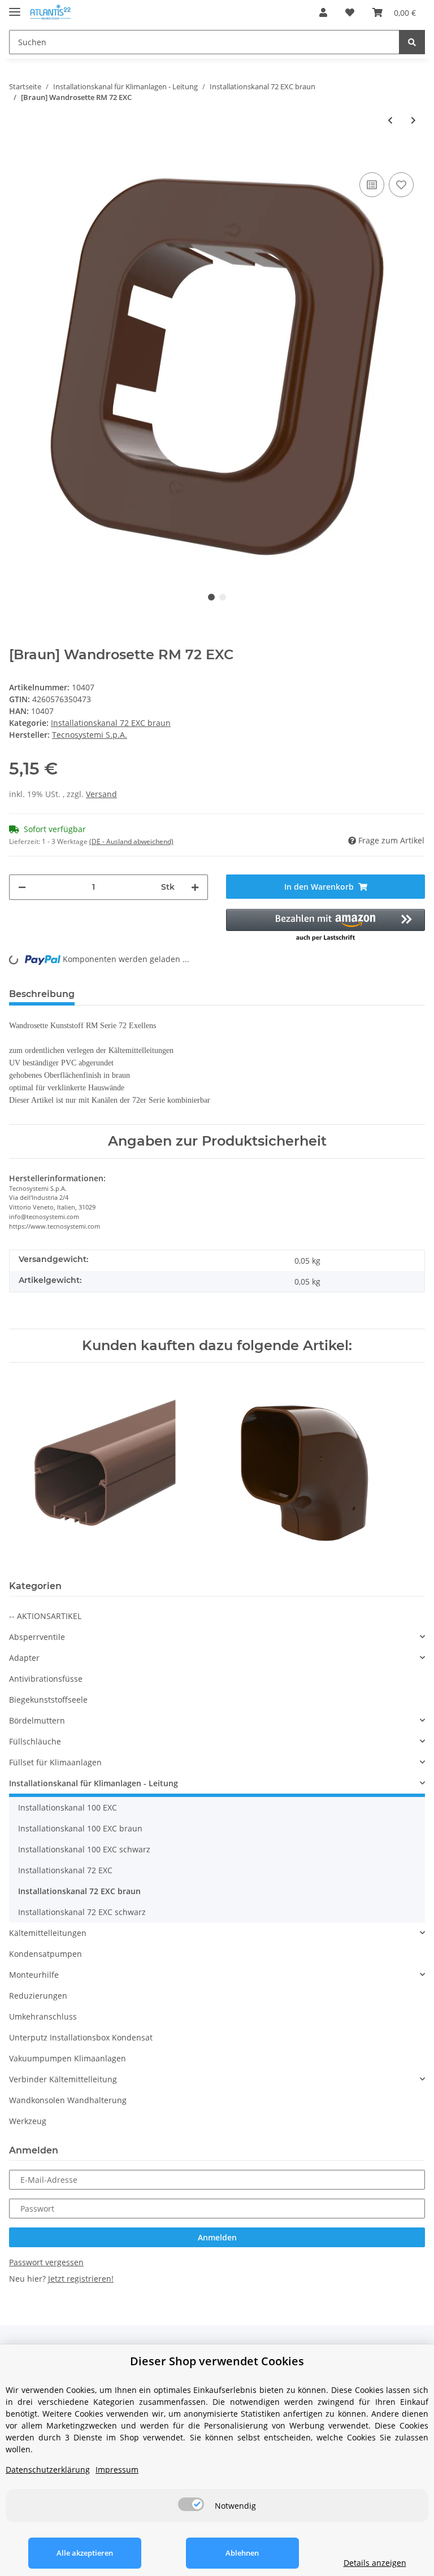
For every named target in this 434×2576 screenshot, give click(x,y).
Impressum (117, 2470)
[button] (323, 12)
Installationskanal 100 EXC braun (80, 1828)
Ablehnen (242, 2553)
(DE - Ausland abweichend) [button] (131, 841)
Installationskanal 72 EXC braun (111, 723)
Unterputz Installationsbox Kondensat (81, 2037)
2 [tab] (223, 597)
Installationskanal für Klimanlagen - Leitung (94, 1783)
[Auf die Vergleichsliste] (372, 185)
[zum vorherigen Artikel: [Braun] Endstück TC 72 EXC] (390, 120)
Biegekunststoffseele (48, 1700)
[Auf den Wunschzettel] (401, 185)
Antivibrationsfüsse (46, 1679)
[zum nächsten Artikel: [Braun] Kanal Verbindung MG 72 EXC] (413, 120)
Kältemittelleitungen (48, 1933)
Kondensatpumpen (45, 1954)
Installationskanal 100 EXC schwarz (84, 1849)
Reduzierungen (38, 1996)
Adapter (24, 1658)
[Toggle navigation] (15, 7)
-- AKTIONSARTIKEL (45, 1616)
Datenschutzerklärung (48, 2470)
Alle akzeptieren (85, 2553)
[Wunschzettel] (350, 12)
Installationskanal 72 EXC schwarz (82, 1912)
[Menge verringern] (22, 887)
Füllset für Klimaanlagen (55, 1762)
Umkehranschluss (43, 2016)
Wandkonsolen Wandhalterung (68, 2100)
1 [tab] (211, 597)
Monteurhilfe (34, 1975)
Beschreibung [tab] (42, 994)
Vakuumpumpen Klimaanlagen (68, 2058)
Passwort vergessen (46, 2262)
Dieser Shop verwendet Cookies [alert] (217, 2361)
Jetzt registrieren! (81, 2279)
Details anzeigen (375, 2563)
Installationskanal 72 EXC (65, 1870)
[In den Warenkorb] (18, 153)
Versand (101, 794)
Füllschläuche (35, 1741)
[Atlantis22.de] (50, 13)
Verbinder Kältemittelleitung (63, 2079)
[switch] (191, 2504)
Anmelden (217, 2237)
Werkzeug (28, 2121)
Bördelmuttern (37, 1720)
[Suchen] (412, 42)
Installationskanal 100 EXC (68, 1807)
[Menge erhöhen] (195, 887)
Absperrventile (37, 1637)
